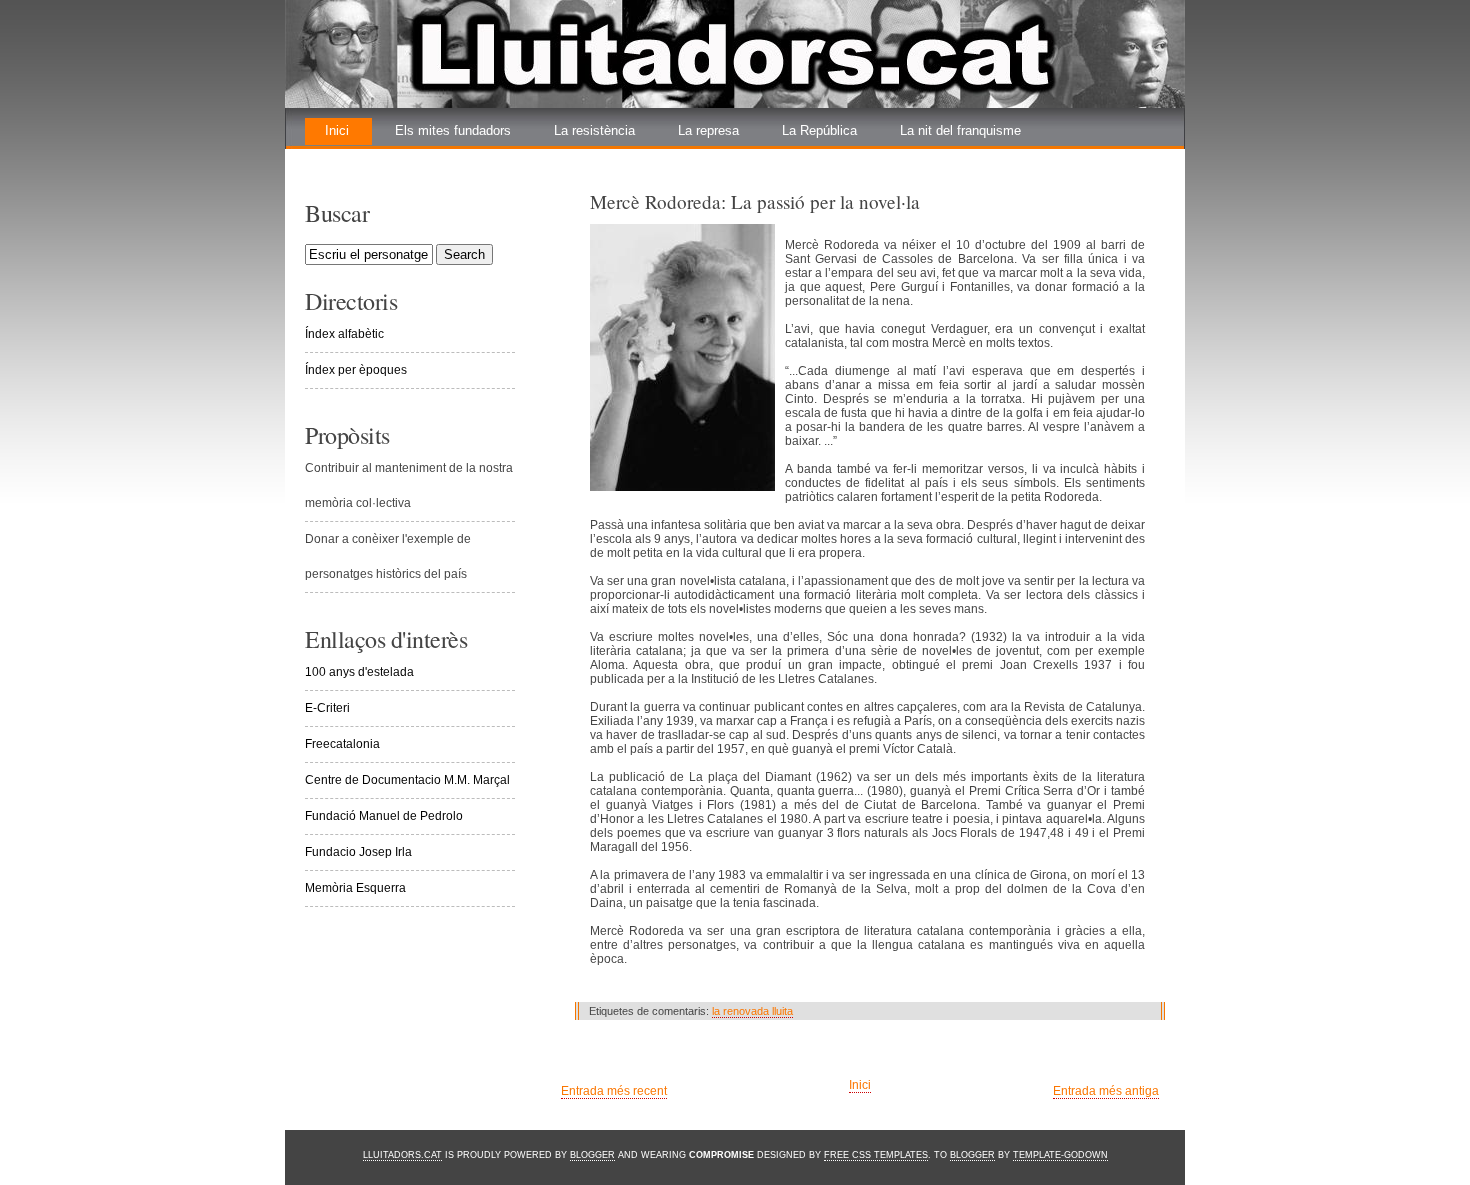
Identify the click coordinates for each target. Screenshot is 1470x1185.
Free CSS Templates (876, 1155)
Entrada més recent (614, 1091)
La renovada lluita (376, 157)
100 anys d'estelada (359, 672)
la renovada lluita (752, 1011)
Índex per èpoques (356, 370)
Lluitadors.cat (402, 1155)
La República (819, 130)
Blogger (592, 1155)
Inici (337, 130)
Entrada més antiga (1106, 1091)
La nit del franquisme (960, 130)
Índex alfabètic (344, 334)
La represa (708, 130)
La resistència (594, 130)
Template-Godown (1060, 1155)
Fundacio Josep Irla (358, 852)
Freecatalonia (342, 744)
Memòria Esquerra (355, 888)
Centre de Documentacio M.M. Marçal (407, 780)
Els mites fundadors (453, 130)
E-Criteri (327, 708)
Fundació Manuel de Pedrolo (384, 816)
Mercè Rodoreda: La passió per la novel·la (755, 201)
